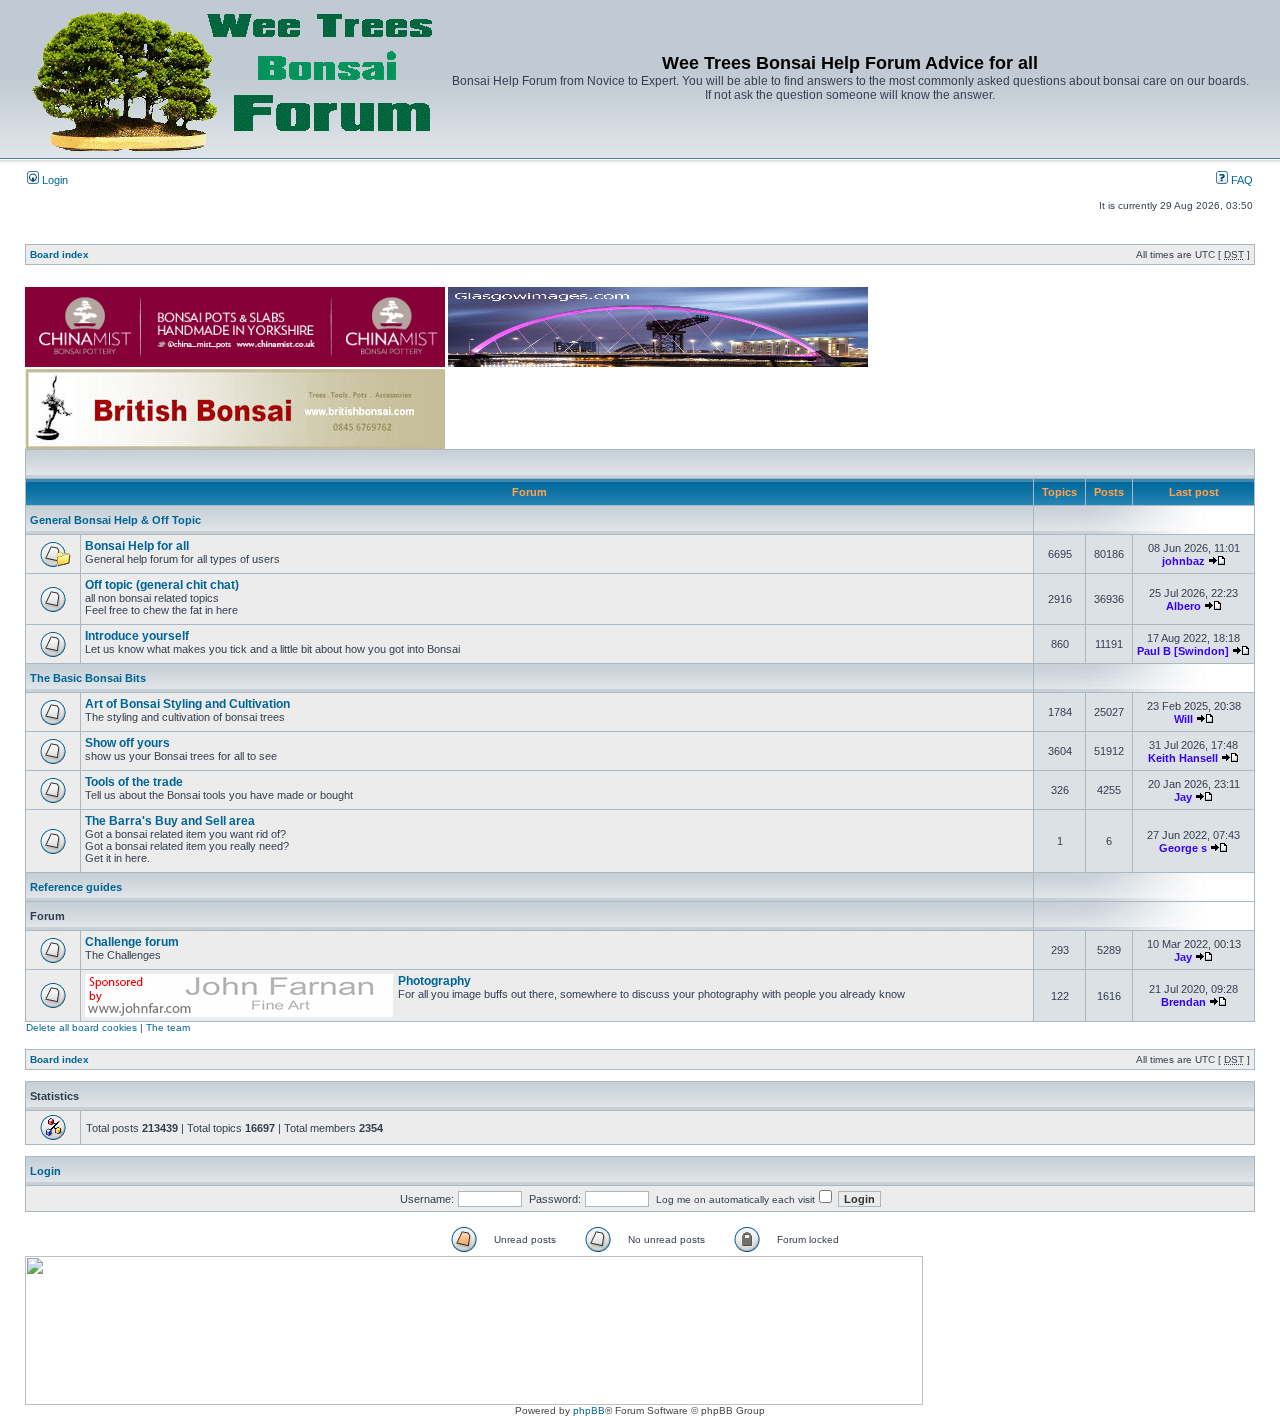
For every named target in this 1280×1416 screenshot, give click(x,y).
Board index (59, 254)
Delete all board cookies (81, 1027)
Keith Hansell (1183, 758)
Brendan (1183, 1002)
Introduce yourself (137, 636)
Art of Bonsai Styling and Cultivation (187, 704)
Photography (434, 981)
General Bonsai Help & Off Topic (115, 520)
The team (168, 1027)
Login (53, 180)
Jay (1183, 797)
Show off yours (127, 743)
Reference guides (76, 887)
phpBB (589, 1410)
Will (1183, 719)
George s (1183, 848)
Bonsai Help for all (137, 546)
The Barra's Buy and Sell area (170, 821)
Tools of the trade (134, 782)
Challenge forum (132, 942)
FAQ (1240, 180)
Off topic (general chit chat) (162, 585)
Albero (1183, 606)
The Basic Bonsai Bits (88, 678)
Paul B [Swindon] (1183, 651)
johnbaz (1183, 561)
